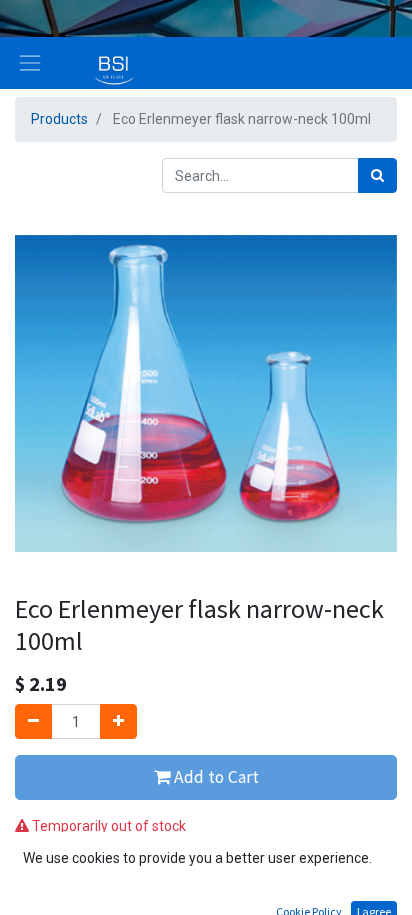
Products (59, 119)
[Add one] (118, 721)
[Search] (377, 175)
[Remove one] (33, 721)
